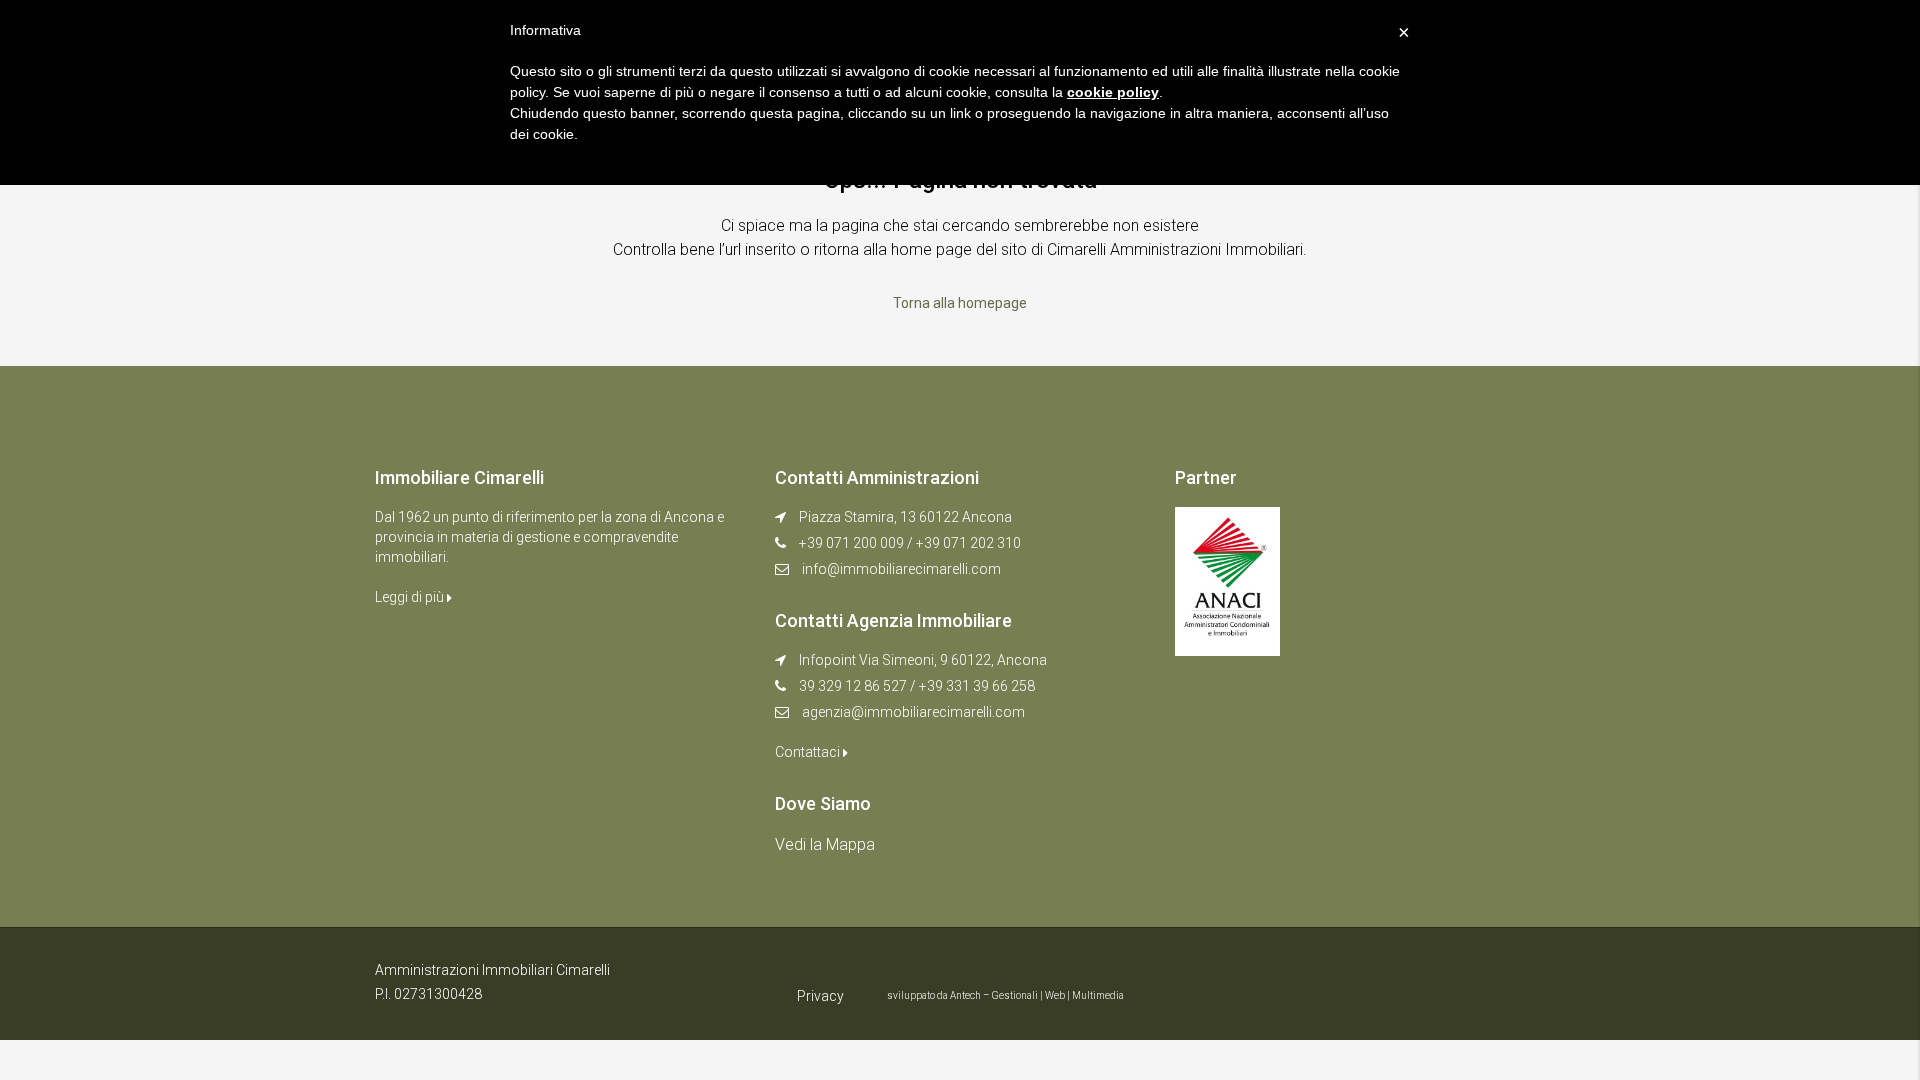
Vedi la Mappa (825, 844)
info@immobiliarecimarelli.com (901, 569)
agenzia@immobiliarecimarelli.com (913, 712)
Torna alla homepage (960, 303)
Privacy (820, 996)
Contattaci (809, 752)
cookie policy (1113, 92)
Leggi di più (411, 597)
